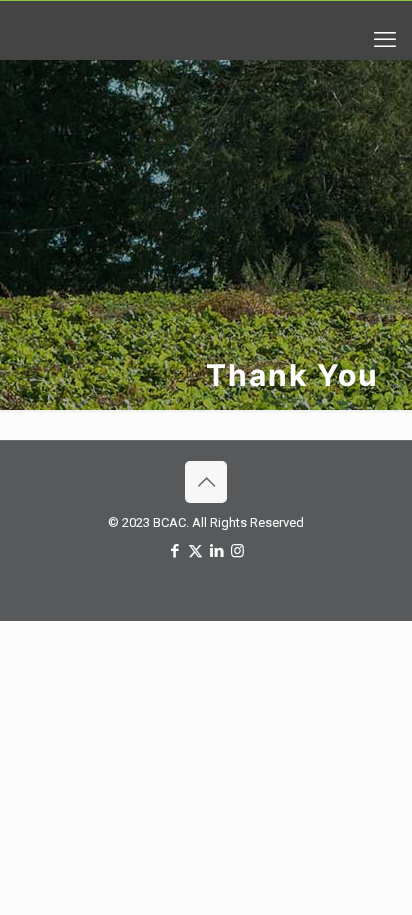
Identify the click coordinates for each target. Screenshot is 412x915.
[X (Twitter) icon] (195, 551)
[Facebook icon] (174, 551)
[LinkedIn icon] (216, 551)
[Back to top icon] (206, 482)
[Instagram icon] (237, 551)
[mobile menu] (385, 40)
